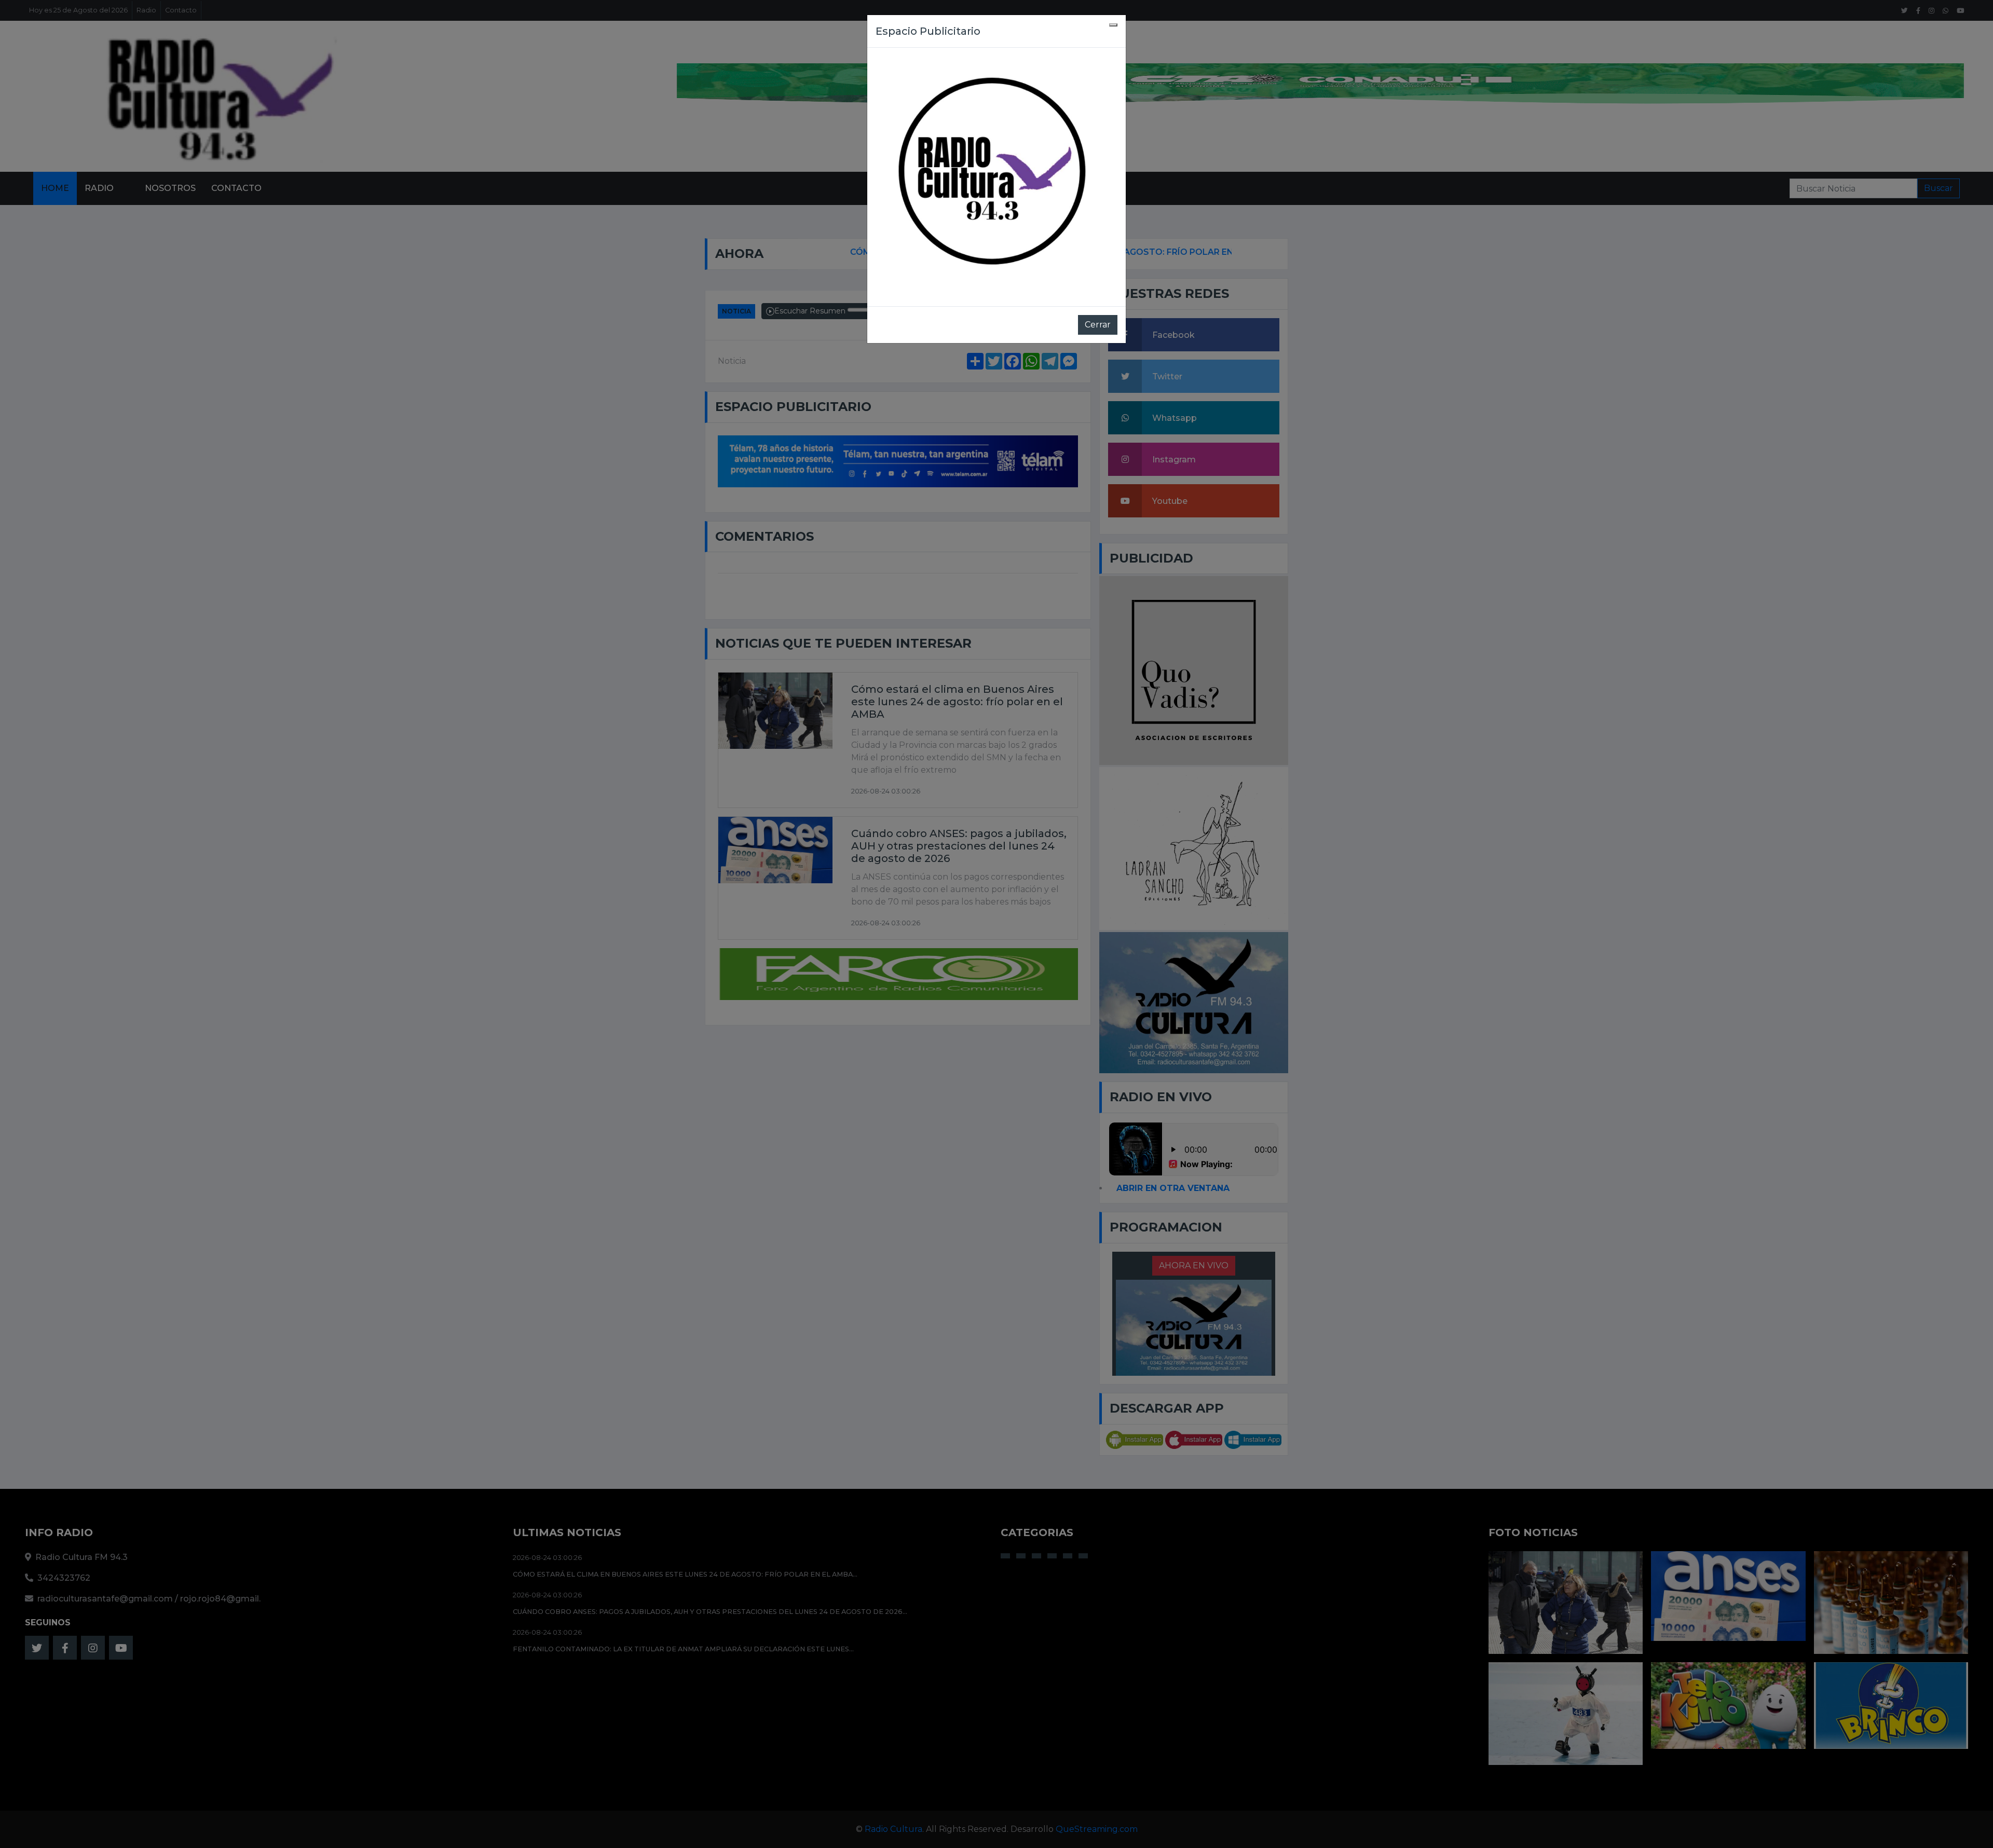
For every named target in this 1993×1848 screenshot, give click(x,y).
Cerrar (1098, 325)
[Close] (1113, 25)
